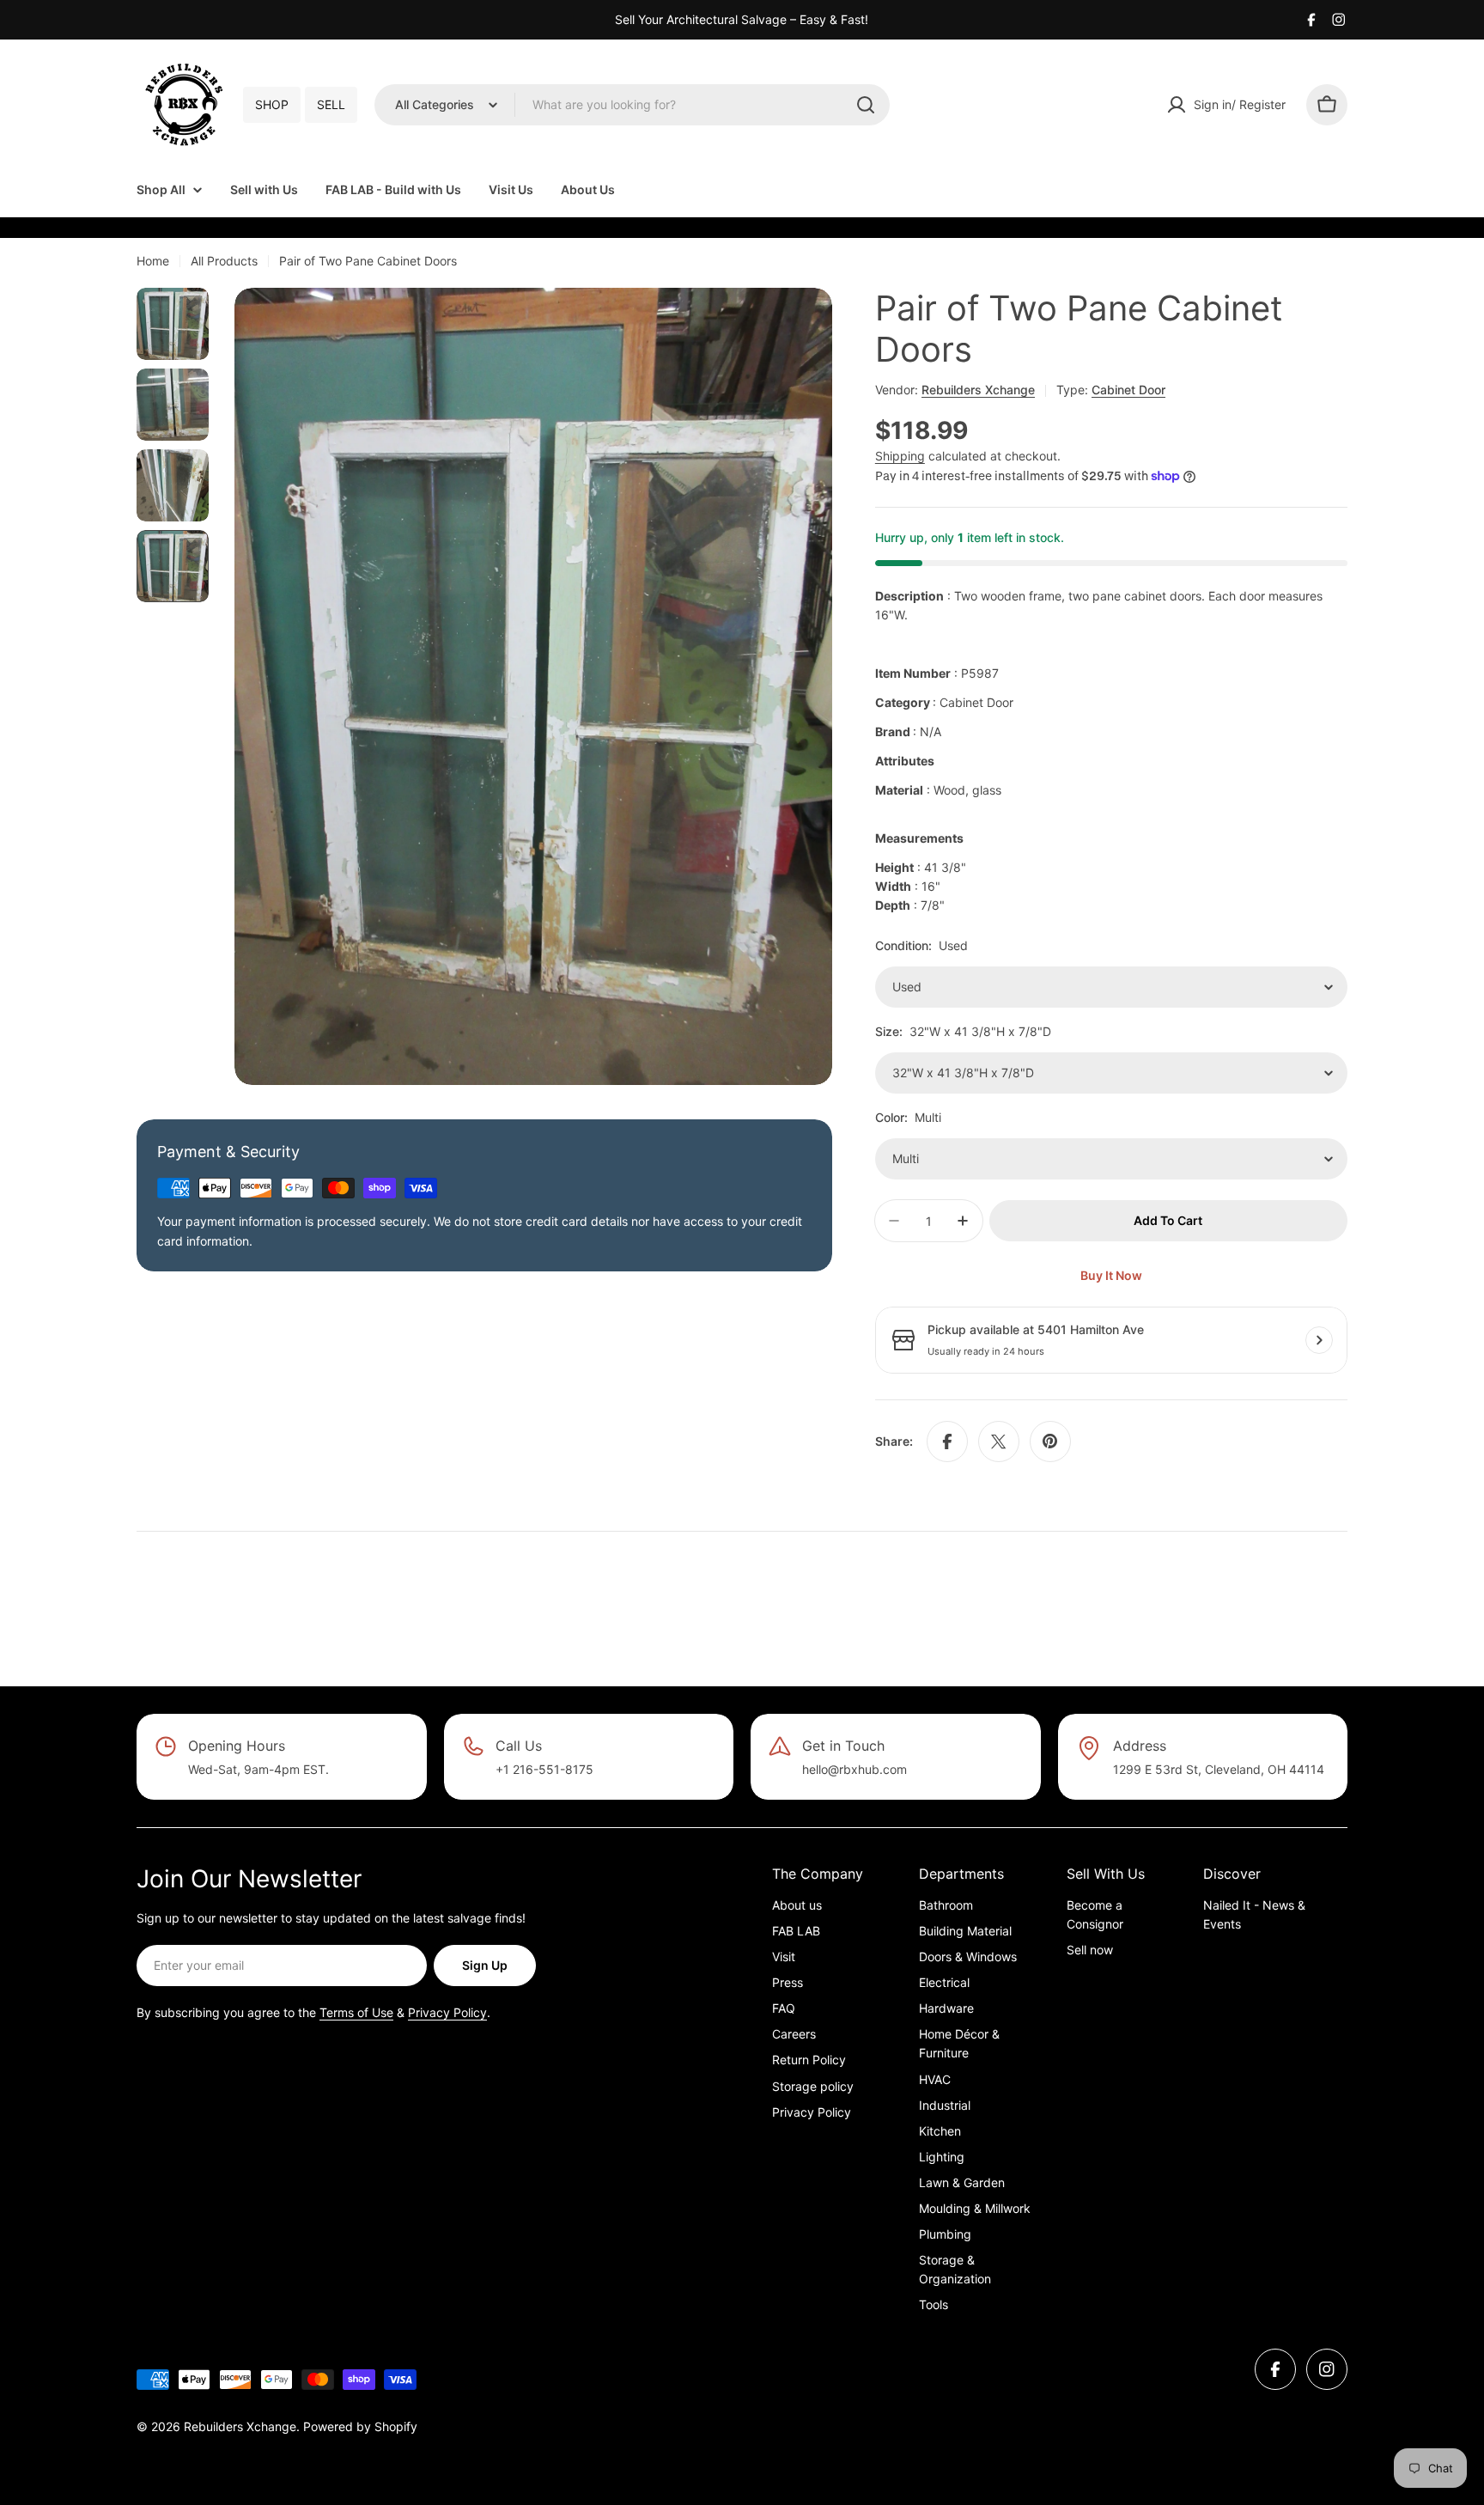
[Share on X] (999, 1441)
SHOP (272, 104)
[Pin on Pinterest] (1050, 1441)
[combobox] (632, 105)
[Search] (866, 105)
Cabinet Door (1128, 390)
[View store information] (1319, 1340)
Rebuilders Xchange (978, 390)
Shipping (900, 456)
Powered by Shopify (360, 2426)
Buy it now (1111, 1275)
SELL (331, 104)
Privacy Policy (447, 2012)
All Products (224, 261)
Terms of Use (356, 2012)
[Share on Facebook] (947, 1441)
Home (153, 261)
